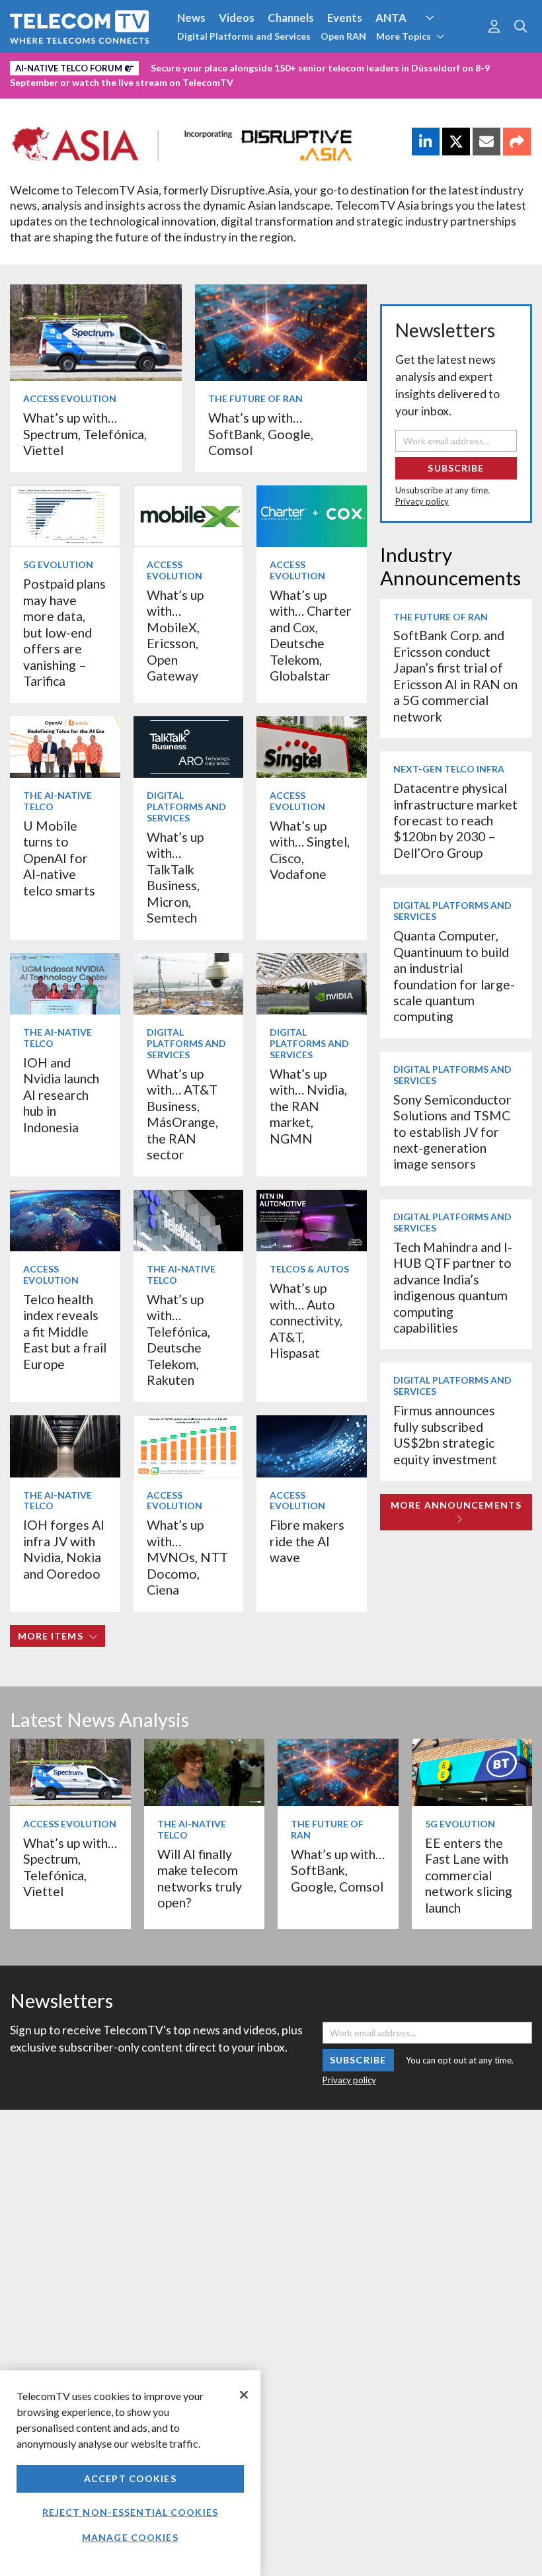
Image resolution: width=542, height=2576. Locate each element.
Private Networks (203, 65)
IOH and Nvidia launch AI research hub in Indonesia (61, 1095)
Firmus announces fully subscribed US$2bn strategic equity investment (445, 1434)
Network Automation (445, 42)
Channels (291, 18)
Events (345, 18)
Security (279, 65)
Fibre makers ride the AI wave (307, 1541)
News (191, 18)
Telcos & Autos (309, 1269)
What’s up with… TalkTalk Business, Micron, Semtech (175, 877)
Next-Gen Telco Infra (449, 769)
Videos (237, 18)
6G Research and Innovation (81, 65)
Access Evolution (70, 398)
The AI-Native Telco (58, 801)
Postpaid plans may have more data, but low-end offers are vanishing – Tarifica (64, 632)
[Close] (244, 2395)
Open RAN (343, 36)
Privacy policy (422, 501)
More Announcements (456, 1505)
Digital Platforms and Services (244, 36)
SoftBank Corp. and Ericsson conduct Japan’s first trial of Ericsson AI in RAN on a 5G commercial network (455, 676)
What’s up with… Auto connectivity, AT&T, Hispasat (306, 1320)
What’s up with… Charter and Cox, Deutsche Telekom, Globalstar (311, 635)
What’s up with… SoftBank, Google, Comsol (261, 434)
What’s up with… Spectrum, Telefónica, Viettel (85, 434)
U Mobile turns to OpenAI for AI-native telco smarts (59, 858)
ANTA (391, 18)
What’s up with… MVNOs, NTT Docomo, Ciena (187, 1557)
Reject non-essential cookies (130, 2512)
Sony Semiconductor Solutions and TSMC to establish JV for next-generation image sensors (452, 1132)
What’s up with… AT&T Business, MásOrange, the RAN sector (182, 1114)
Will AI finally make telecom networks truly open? (200, 1878)
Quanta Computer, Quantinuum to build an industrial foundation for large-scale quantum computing (454, 976)
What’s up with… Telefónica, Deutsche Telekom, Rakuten (178, 1340)
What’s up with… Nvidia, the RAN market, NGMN (308, 1106)
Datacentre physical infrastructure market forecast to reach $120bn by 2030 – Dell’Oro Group (455, 820)
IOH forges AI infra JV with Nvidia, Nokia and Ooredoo (64, 1549)
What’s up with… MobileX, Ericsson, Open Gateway (175, 635)
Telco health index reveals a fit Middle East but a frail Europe (65, 1332)
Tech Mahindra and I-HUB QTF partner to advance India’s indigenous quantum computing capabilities (453, 1287)
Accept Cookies (130, 2478)
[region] (130, 2473)
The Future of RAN (255, 398)
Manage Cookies (130, 2537)
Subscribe (456, 468)
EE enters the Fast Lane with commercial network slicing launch (469, 1875)
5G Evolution (58, 564)
